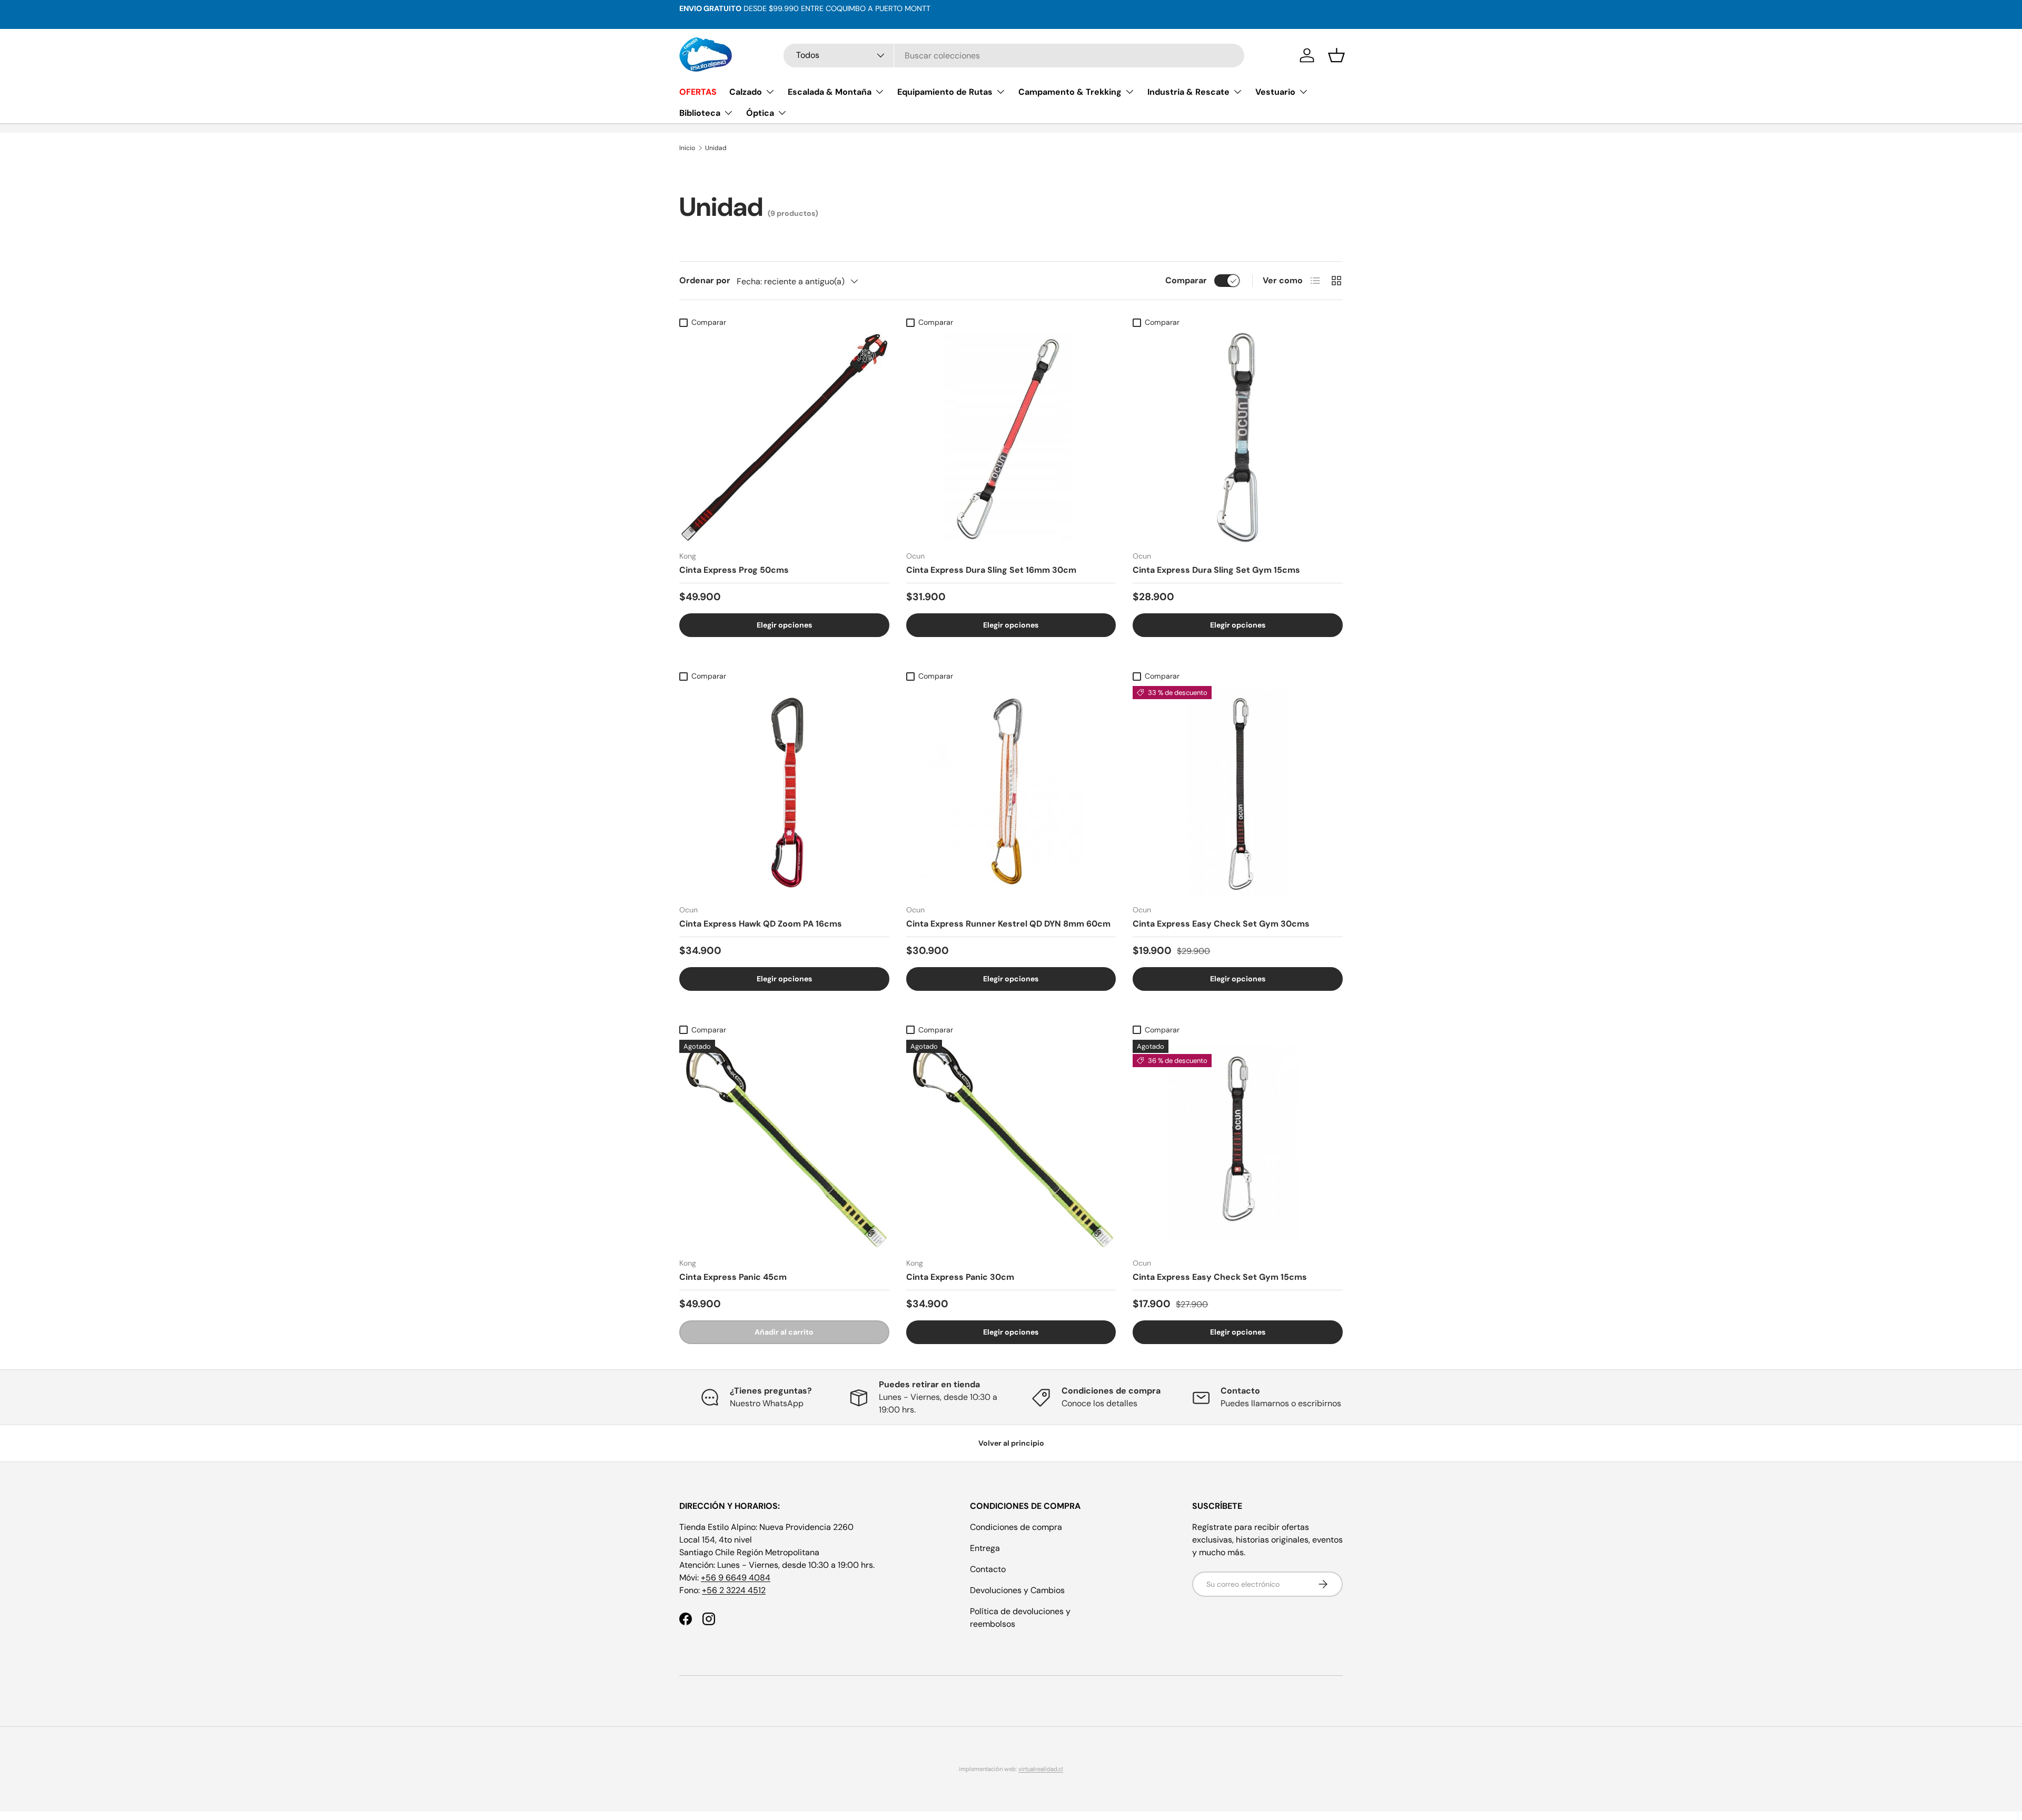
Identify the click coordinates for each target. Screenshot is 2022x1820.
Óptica (760, 113)
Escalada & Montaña (830, 92)
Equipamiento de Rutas (945, 92)
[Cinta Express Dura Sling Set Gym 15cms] (1238, 438)
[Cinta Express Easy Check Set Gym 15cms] (1238, 1145)
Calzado (746, 92)
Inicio (687, 148)
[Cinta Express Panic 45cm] (784, 1145)
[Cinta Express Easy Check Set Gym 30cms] (1238, 791)
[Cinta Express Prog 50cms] (784, 438)
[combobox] (1014, 56)
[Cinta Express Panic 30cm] (1011, 1145)
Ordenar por (705, 280)
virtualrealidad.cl (1041, 1769)
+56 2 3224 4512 (734, 1590)
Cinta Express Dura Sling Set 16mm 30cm (991, 570)
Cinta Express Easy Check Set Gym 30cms (1221, 924)
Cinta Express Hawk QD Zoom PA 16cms (761, 924)
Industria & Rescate (1188, 92)
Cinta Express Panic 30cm (960, 1277)
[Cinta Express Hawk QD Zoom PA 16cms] (784, 791)
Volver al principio (1011, 1443)
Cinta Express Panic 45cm (733, 1277)
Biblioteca (700, 113)
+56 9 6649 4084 (736, 1578)
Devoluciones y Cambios (1017, 1590)
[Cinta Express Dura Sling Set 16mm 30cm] (1011, 438)
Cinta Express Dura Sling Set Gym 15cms (1216, 570)
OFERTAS (698, 92)
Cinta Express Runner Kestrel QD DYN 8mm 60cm (1008, 924)
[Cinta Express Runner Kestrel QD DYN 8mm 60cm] (1011, 791)
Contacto (988, 1569)
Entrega (985, 1548)
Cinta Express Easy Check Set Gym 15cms (1220, 1277)
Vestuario (1275, 92)
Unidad (716, 148)
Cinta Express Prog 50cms (734, 570)
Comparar (1186, 280)
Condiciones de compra (1016, 1527)
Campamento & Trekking (1070, 92)
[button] (1336, 55)
